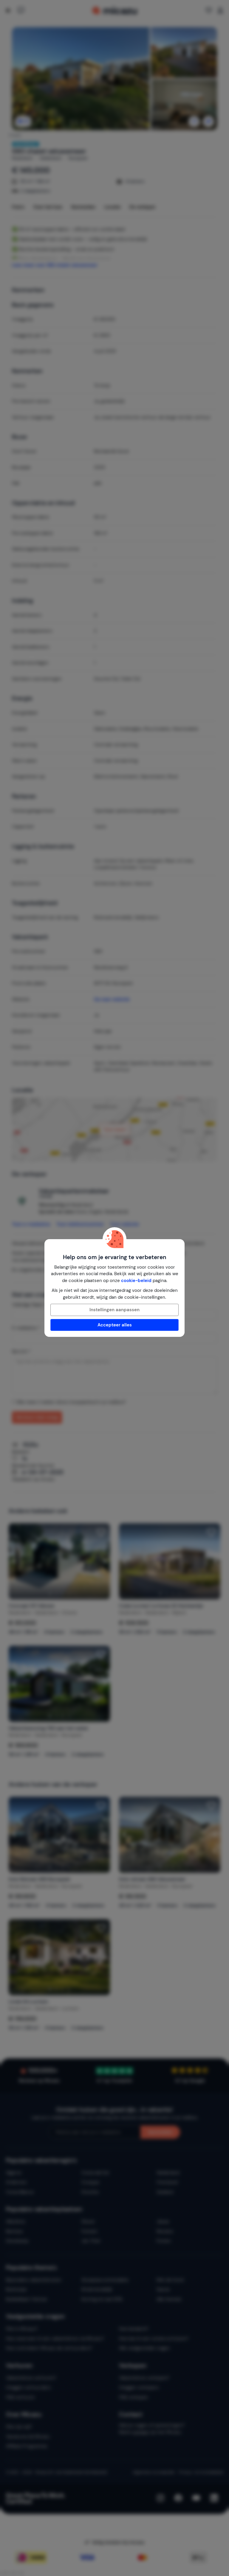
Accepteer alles (115, 1325)
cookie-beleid (136, 1281)
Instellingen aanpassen (114, 1310)
